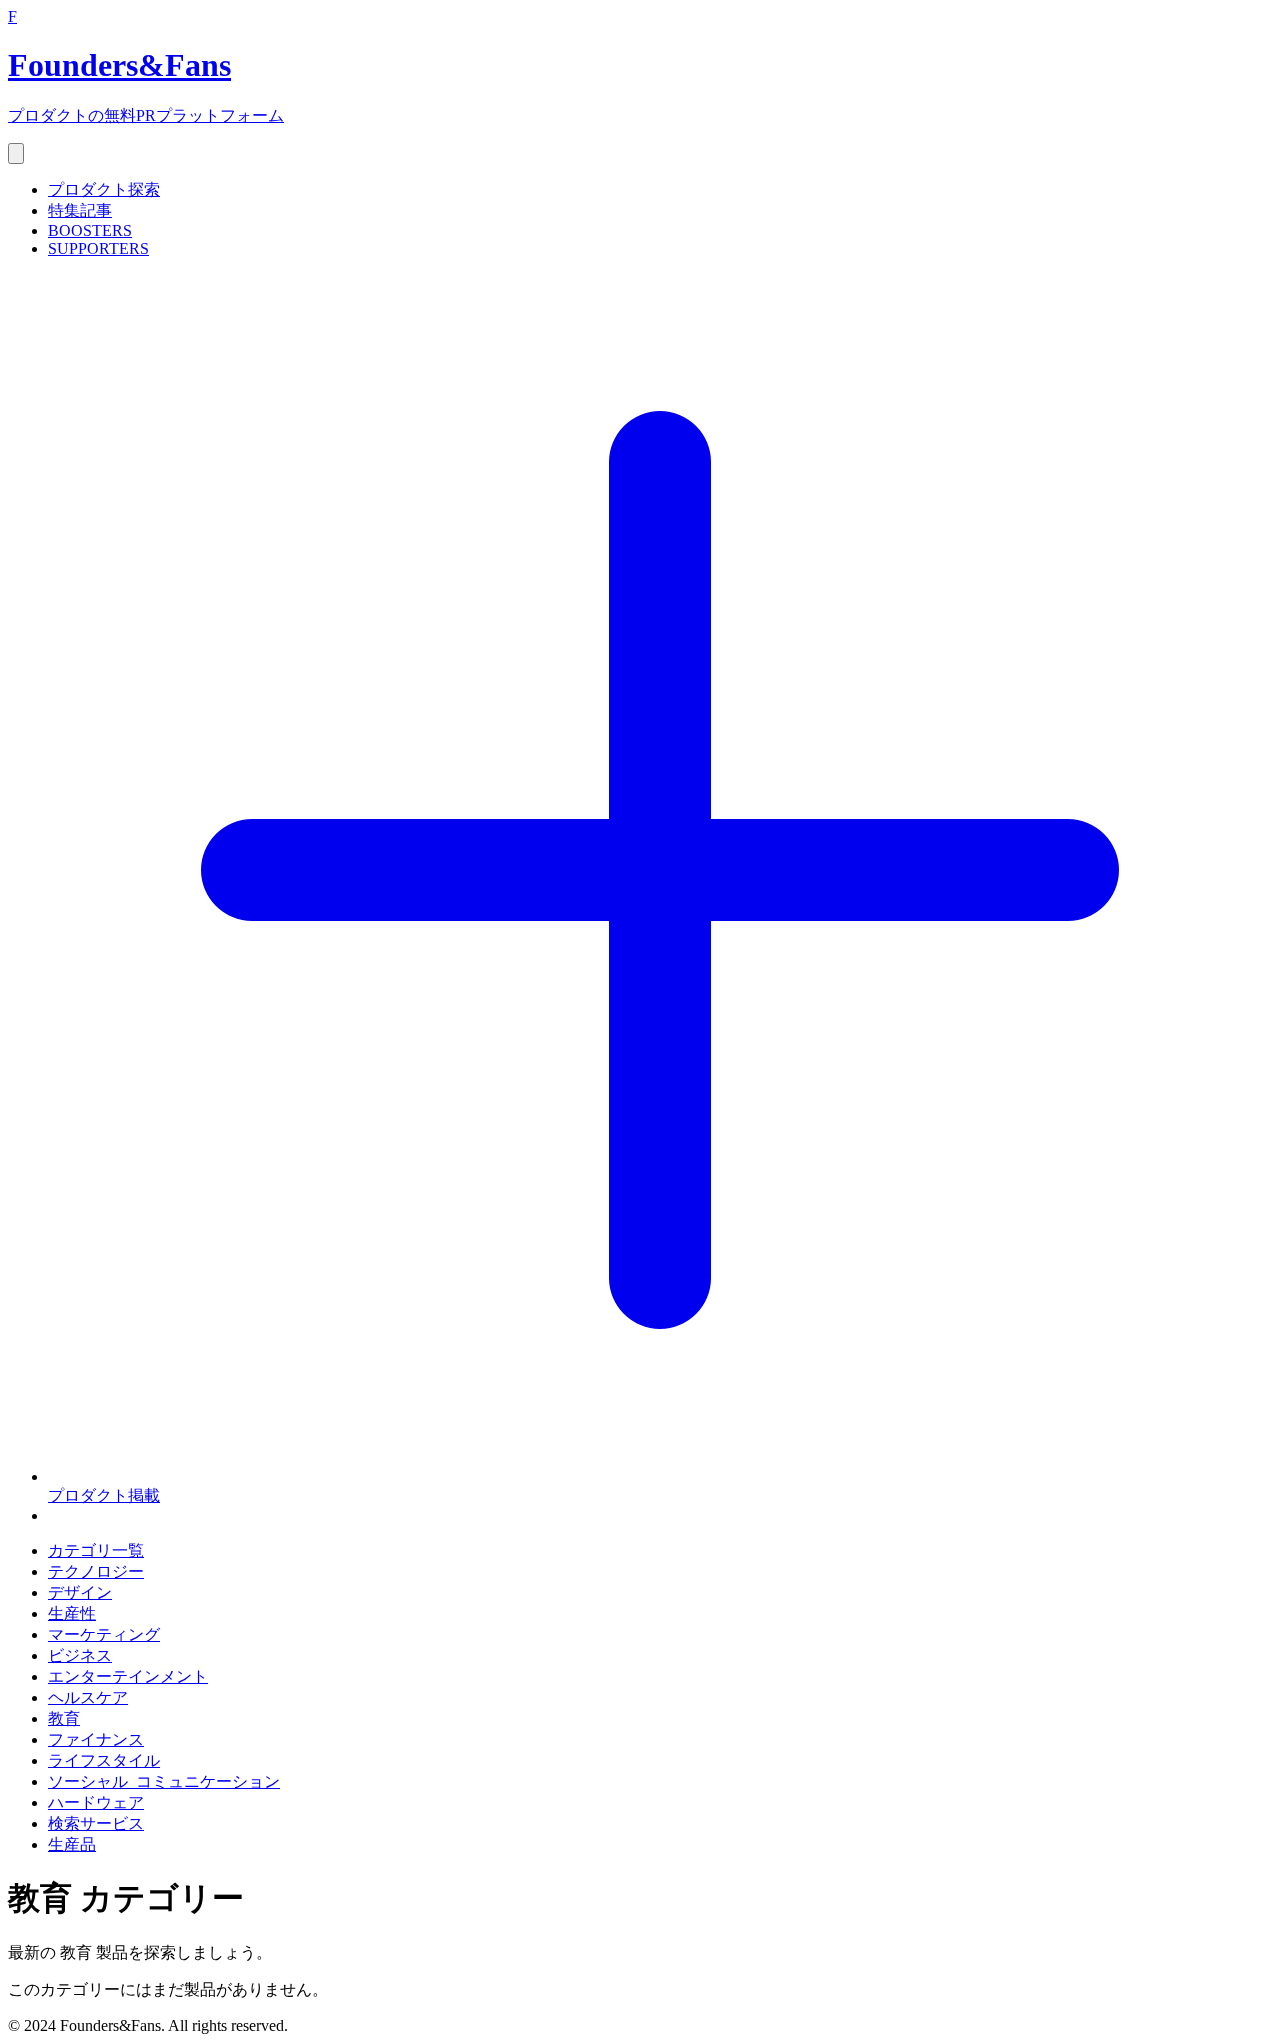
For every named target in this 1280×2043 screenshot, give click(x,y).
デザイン (80, 1592)
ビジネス (80, 1655)
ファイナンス (96, 1739)
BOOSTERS (90, 230)
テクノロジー (96, 1571)
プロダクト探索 (104, 189)
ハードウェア (96, 1802)
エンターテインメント (128, 1676)
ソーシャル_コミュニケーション (164, 1781)
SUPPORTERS (98, 248)
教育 (64, 1718)
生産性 (72, 1613)
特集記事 (80, 210)
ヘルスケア (88, 1697)
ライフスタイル (104, 1760)
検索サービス (96, 1823)
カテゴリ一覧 (96, 1550)
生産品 (72, 1844)
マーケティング (104, 1634)
